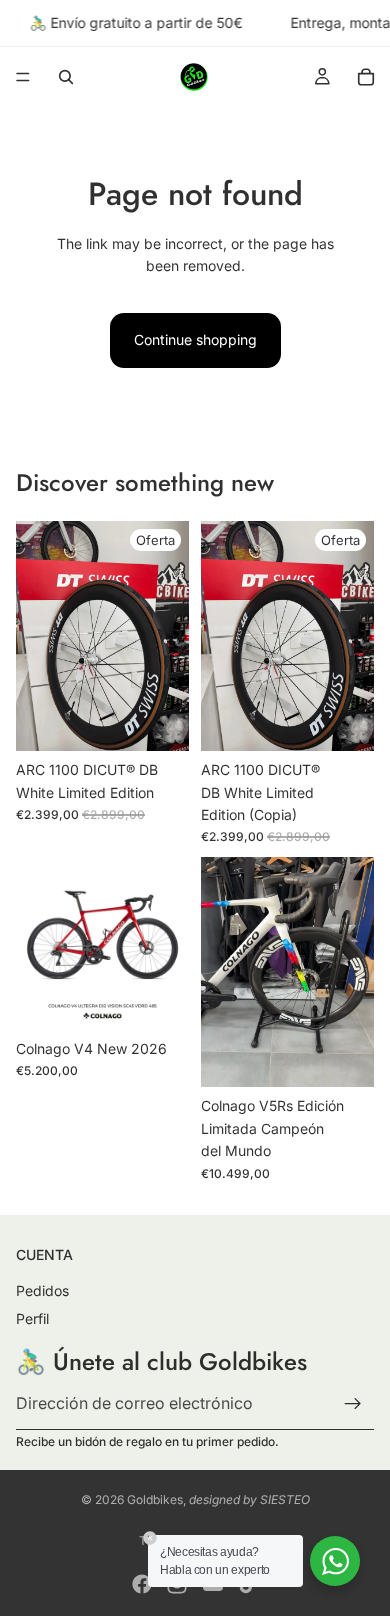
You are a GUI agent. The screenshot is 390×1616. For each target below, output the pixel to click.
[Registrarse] (353, 1403)
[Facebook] (142, 1584)
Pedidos (42, 1290)
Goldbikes (155, 1499)
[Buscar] (66, 77)
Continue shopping (195, 339)
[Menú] (23, 78)
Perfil (32, 1317)
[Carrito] (366, 77)
